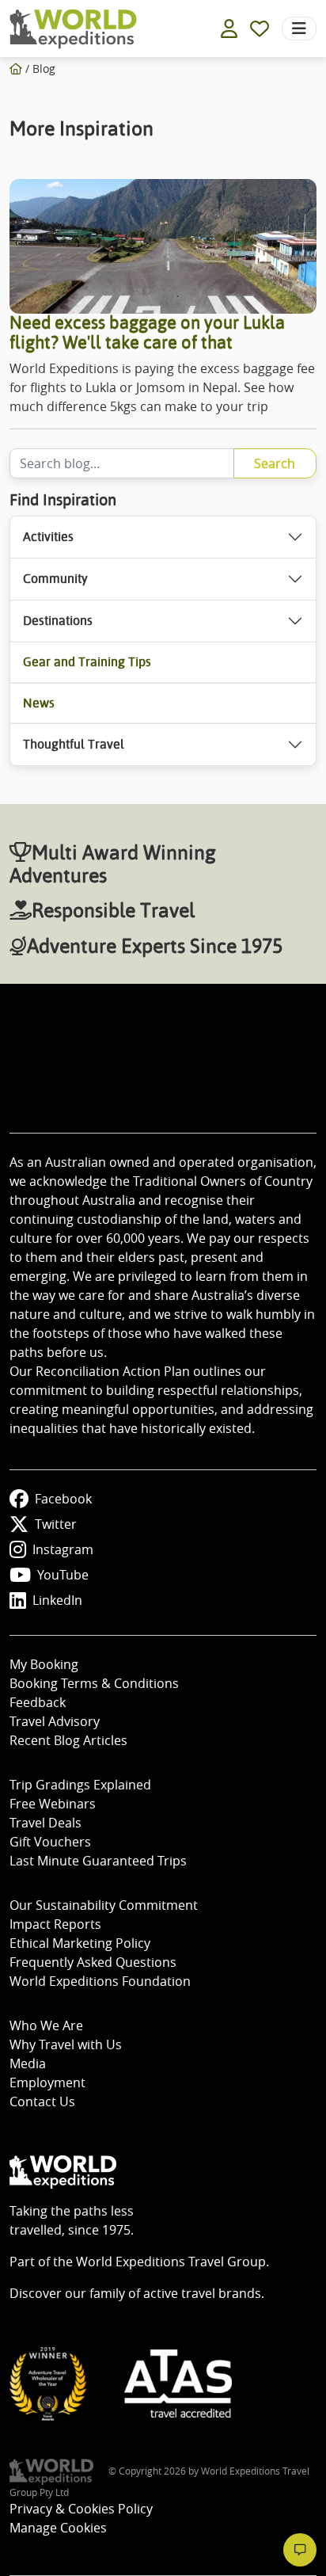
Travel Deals (45, 1823)
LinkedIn (57, 1600)
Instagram (63, 1549)
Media (28, 2063)
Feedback (38, 1702)
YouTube (63, 1575)
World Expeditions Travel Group (171, 2262)
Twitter (56, 1524)
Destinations (58, 621)
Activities (48, 537)
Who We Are (46, 2025)
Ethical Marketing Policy (80, 1943)
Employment (47, 2083)
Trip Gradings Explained (80, 1785)
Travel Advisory (55, 1721)
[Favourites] (260, 29)
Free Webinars (53, 1804)
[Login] (229, 29)
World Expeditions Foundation (100, 1981)
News (39, 703)
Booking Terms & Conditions (94, 1683)
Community (55, 579)
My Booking (44, 1664)
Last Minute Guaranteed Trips (98, 1861)
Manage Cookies (58, 2528)
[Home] (16, 69)
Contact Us (42, 2102)
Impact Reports (55, 1924)
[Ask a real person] (300, 2550)
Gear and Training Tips (87, 662)
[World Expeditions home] (73, 29)
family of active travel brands (175, 2293)
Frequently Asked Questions (93, 1962)
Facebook (63, 1499)
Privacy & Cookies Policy (81, 2509)
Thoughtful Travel (74, 744)
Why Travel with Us (66, 2044)
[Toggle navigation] (299, 29)
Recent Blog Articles (68, 1740)
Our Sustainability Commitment (104, 1905)
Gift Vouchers (50, 1842)
